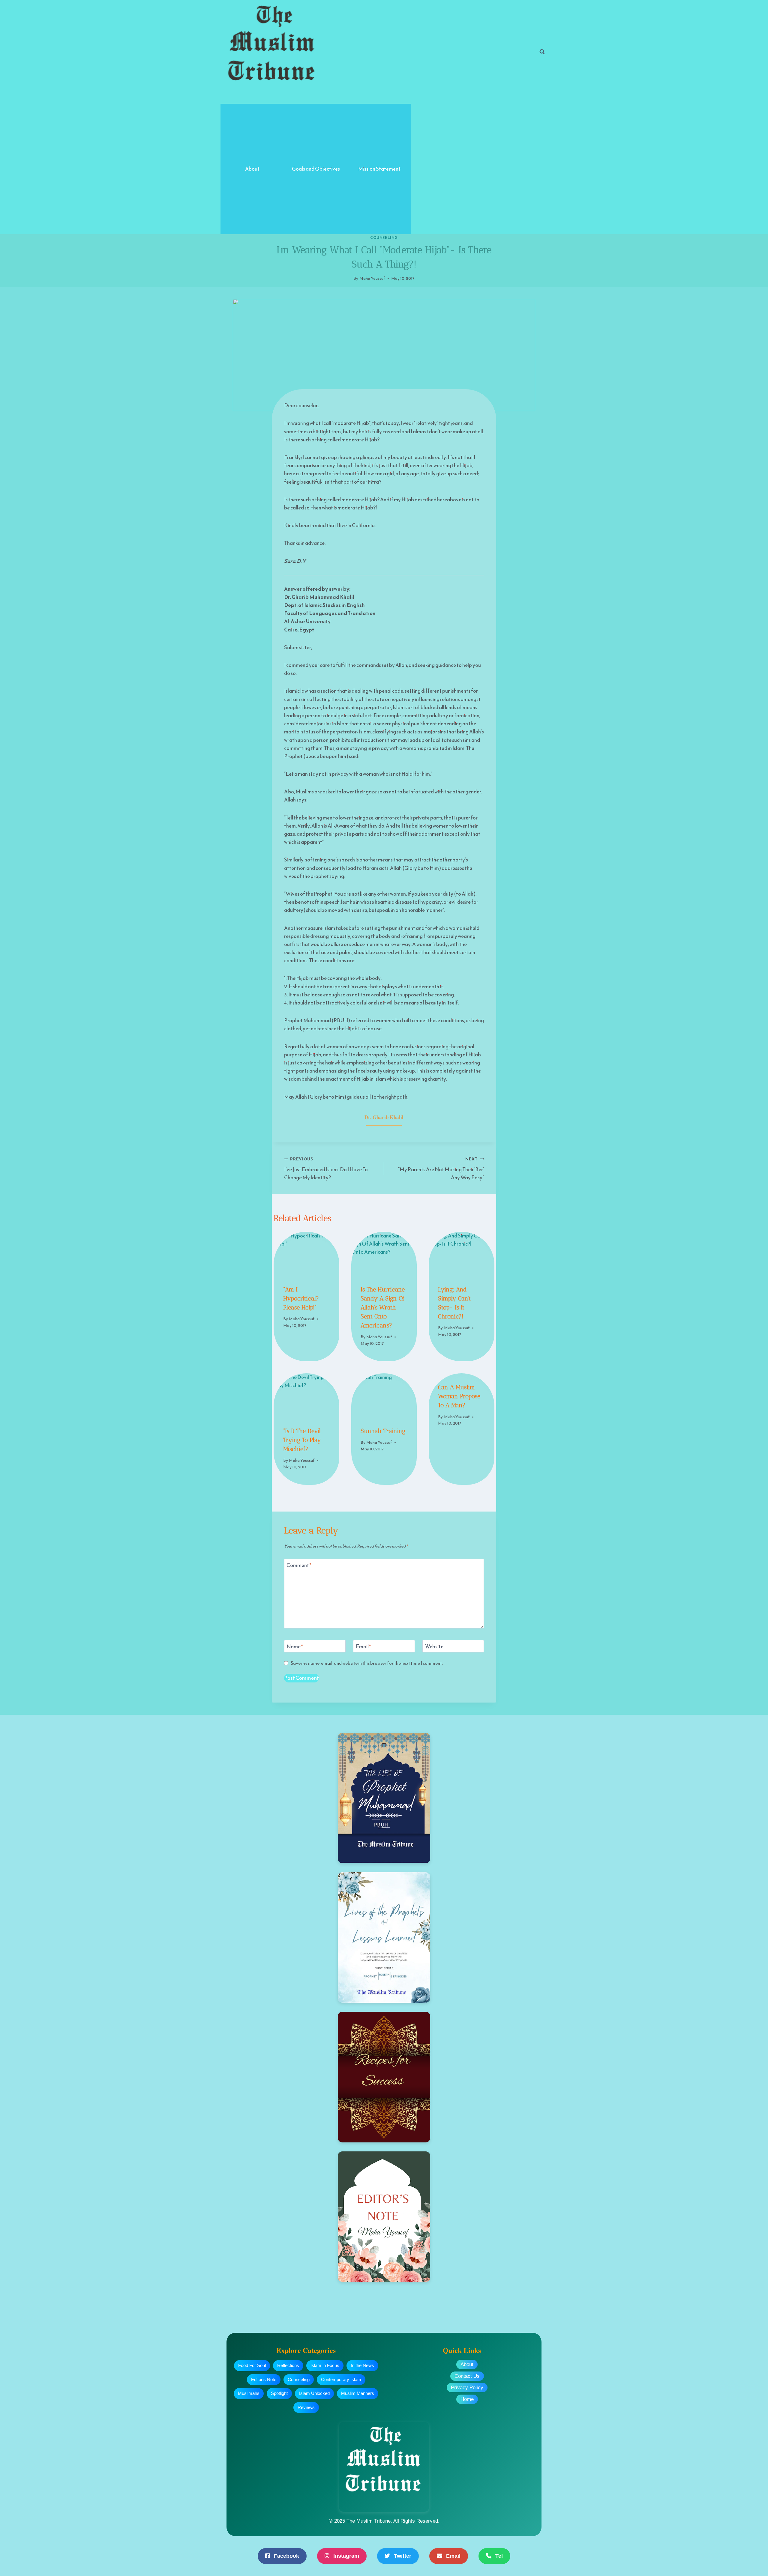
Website (434, 1647)
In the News (362, 2365)
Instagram (345, 2556)
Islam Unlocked (314, 2393)
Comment (299, 1566)
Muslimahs (249, 2393)
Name (295, 1647)
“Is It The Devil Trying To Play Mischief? (302, 1440)
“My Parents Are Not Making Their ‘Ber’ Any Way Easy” (441, 1169)
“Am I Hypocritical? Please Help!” (301, 1298)
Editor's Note (264, 2379)
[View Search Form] (542, 52)
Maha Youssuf (372, 278)
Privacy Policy (467, 2388)
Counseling (384, 238)
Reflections (288, 2365)
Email (363, 1647)
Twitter (402, 2556)
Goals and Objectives (316, 169)
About (252, 169)
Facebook (286, 2556)
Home (467, 2399)
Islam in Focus (325, 2365)
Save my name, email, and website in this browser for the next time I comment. (367, 1663)
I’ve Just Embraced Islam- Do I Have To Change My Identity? (326, 1169)
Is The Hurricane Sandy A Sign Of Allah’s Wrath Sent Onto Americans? (383, 1307)
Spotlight (279, 2393)
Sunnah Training (383, 1431)
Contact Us (467, 2376)
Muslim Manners (358, 2393)
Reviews (306, 2407)
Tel (498, 2556)
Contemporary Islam (341, 2379)
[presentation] (306, 1254)
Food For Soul (252, 2365)
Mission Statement (379, 169)
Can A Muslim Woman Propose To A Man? (459, 1396)
